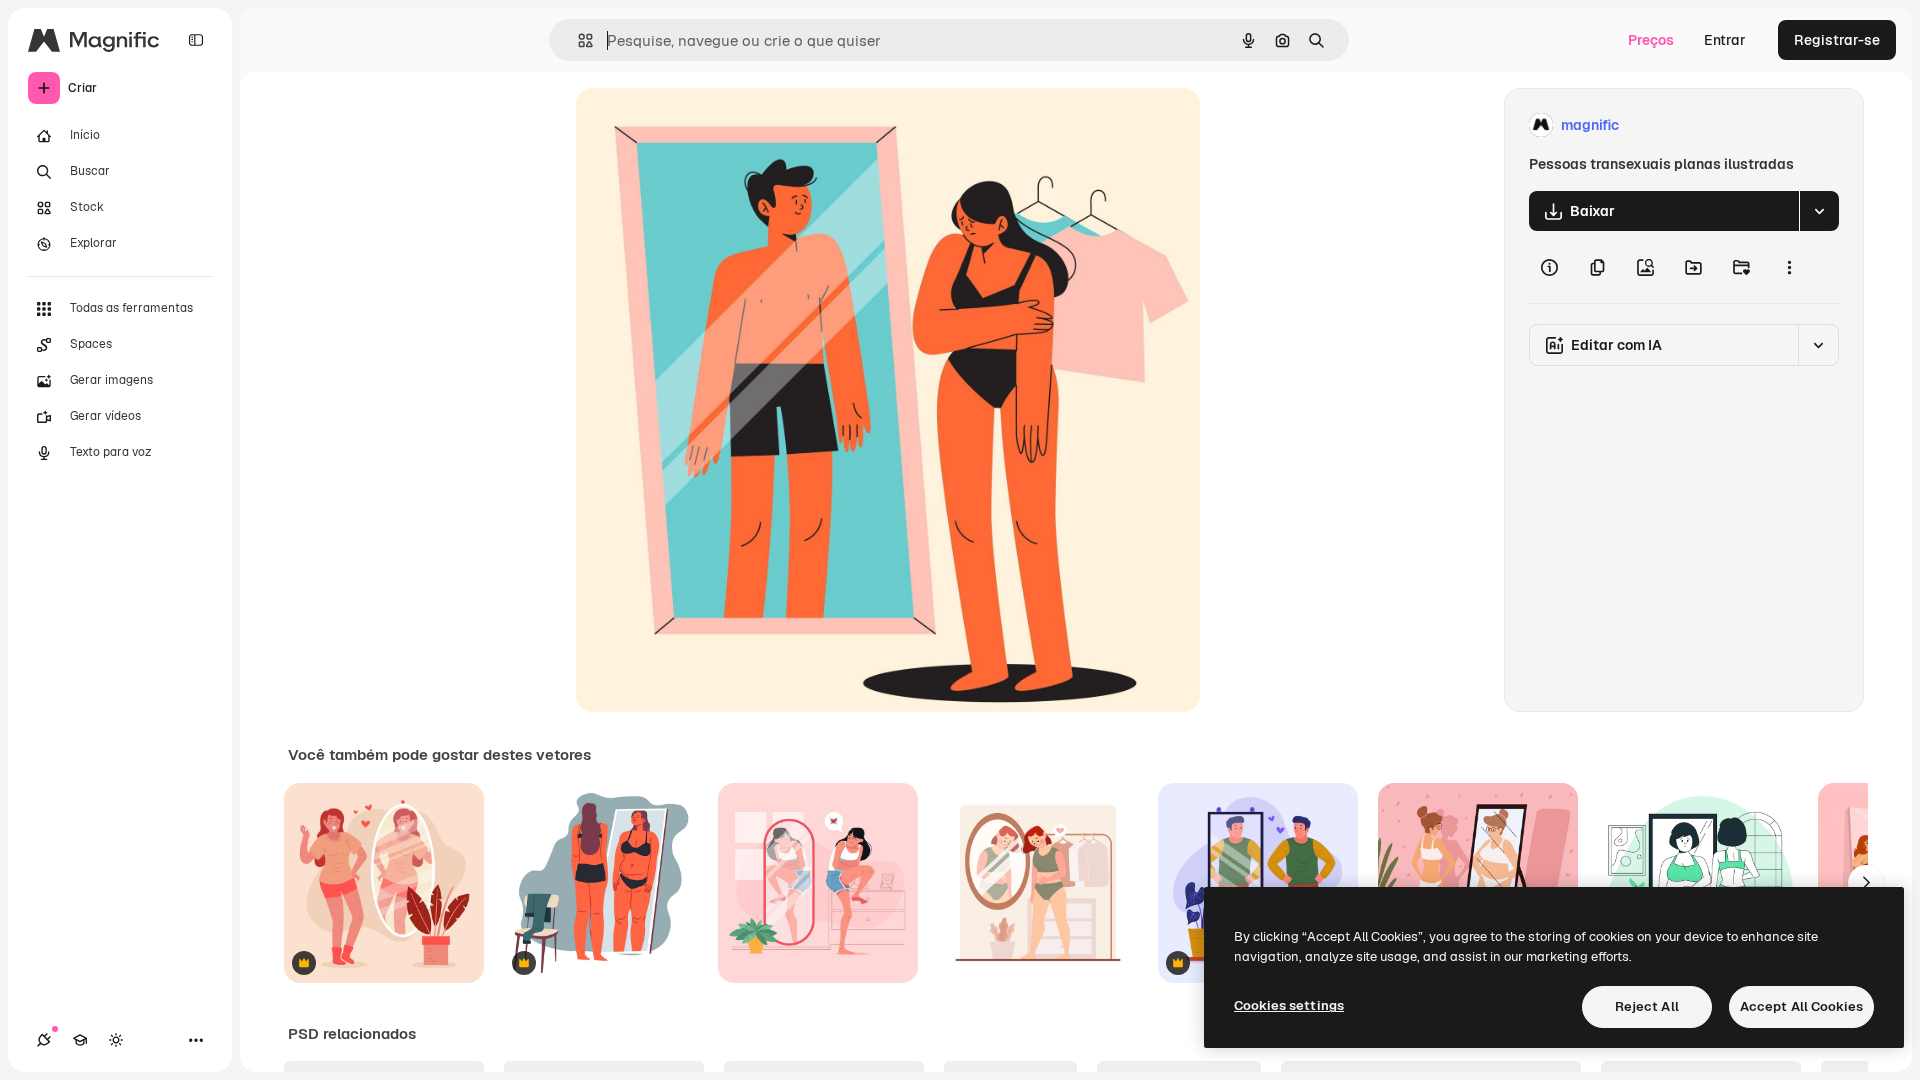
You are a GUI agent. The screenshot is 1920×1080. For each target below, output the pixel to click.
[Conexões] (44, 1040)
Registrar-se (1837, 40)
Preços (1651, 40)
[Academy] (80, 1040)
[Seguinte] (1866, 883)
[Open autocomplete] (577, 40)
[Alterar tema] (116, 1040)
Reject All (1647, 1006)
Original (704, 125)
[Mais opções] (1789, 267)
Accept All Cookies (1801, 1006)
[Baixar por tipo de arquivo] (1819, 211)
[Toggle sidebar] (196, 40)
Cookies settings (1289, 1005)
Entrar (1725, 40)
